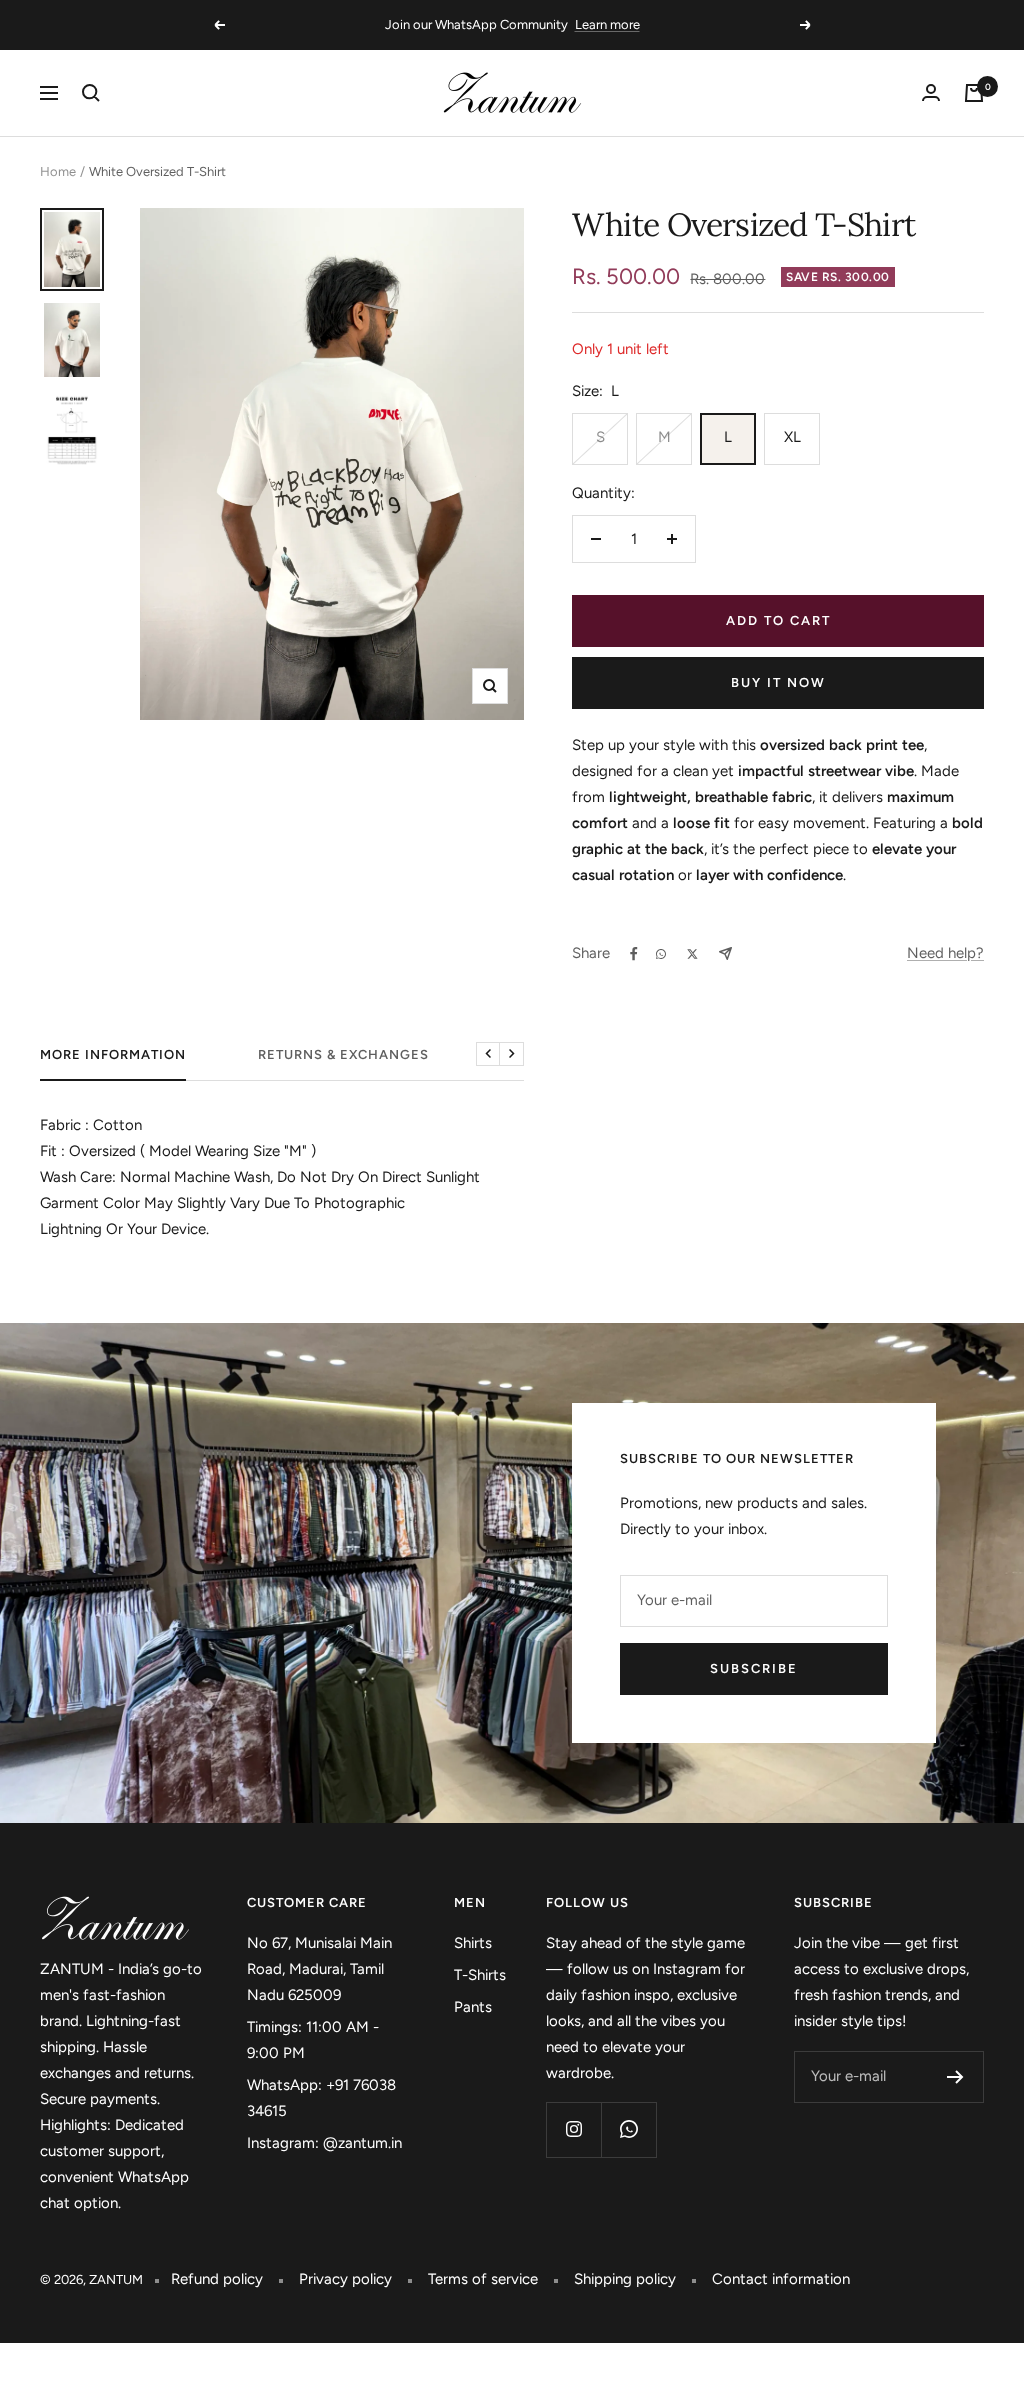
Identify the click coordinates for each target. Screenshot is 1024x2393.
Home (58, 171)
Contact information (781, 2279)
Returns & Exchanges (343, 1054)
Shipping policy (625, 2279)
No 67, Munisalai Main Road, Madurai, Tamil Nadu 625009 (319, 1969)
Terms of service (483, 2279)
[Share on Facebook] (634, 954)
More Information (113, 1054)
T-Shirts (480, 1975)
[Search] (91, 93)
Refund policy (217, 2279)
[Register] (955, 2077)
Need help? (945, 953)
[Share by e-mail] (725, 953)
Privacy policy (345, 2279)
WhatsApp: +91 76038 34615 (321, 2098)
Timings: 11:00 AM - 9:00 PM (313, 2040)
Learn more (607, 24)
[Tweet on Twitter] (692, 954)
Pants (473, 2007)
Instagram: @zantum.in (324, 2143)
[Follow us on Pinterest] (628, 2129)
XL (792, 437)
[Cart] (974, 93)
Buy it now (778, 682)
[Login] (931, 92)
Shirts (473, 1943)
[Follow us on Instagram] (573, 2129)
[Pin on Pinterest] (661, 954)
